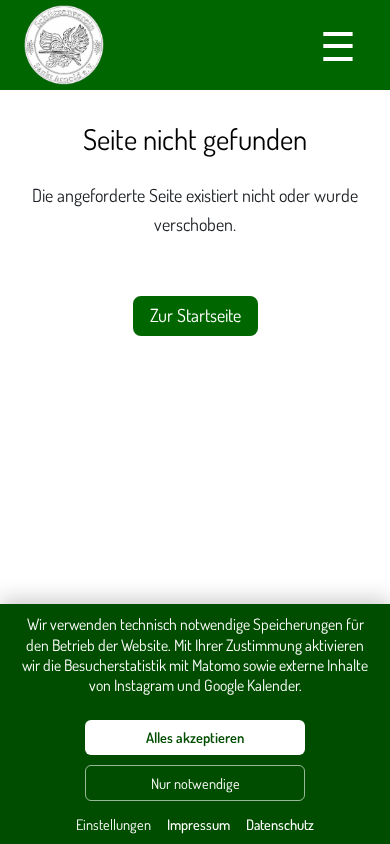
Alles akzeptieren (195, 737)
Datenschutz (280, 824)
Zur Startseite (195, 315)
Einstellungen (113, 824)
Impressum (198, 824)
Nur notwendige (195, 783)
